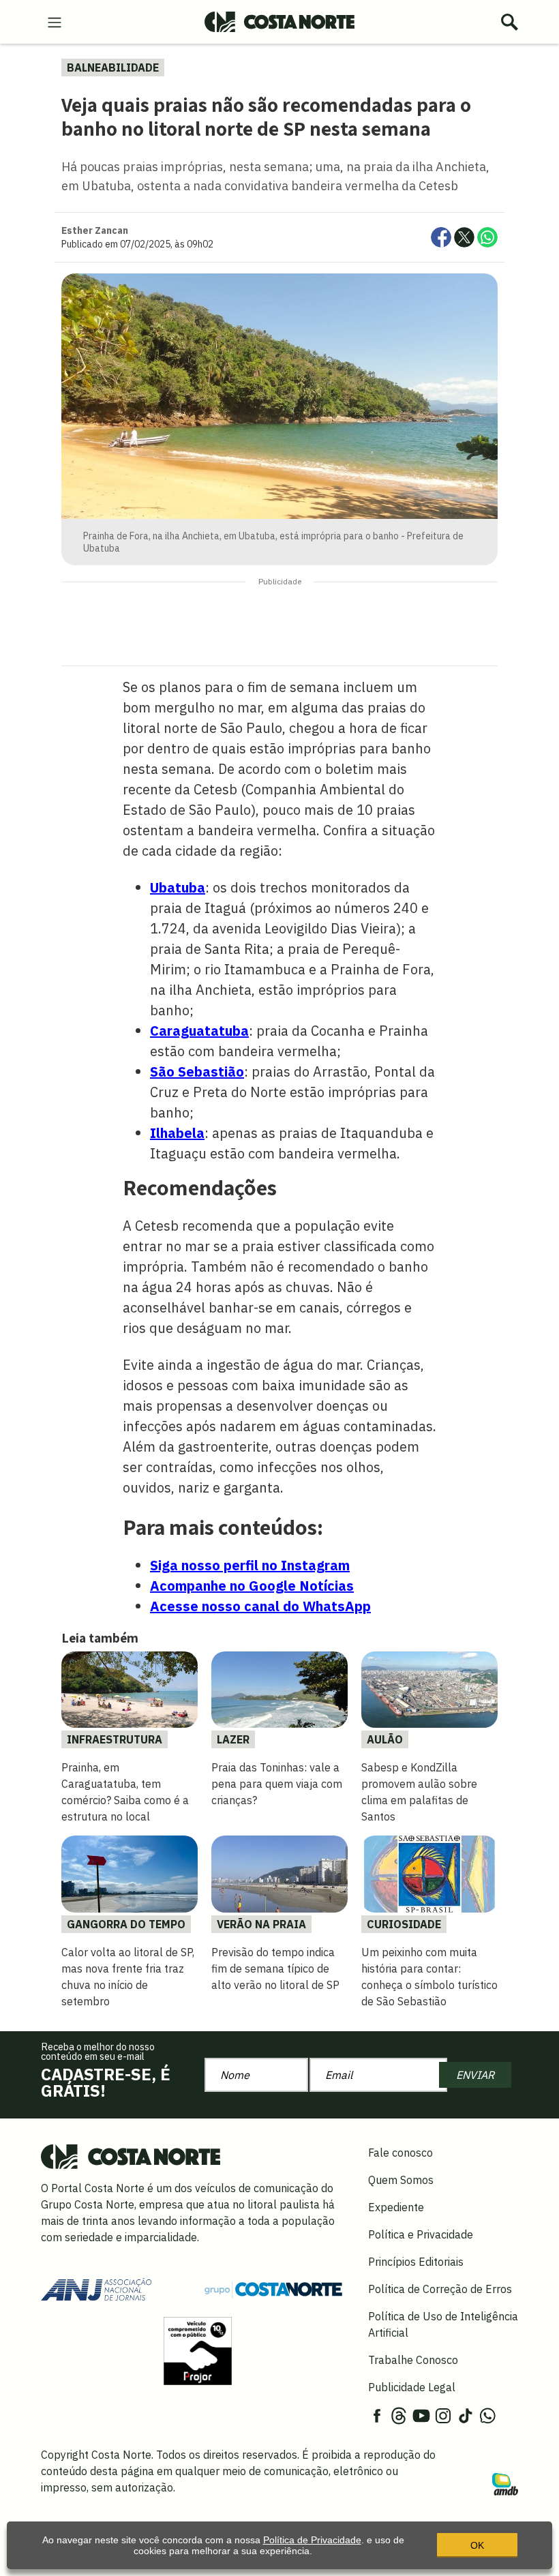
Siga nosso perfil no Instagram (250, 1565)
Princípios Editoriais (416, 2262)
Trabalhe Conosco (413, 2360)
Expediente (396, 2207)
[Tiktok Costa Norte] (466, 2414)
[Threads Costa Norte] (399, 2414)
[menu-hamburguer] (55, 21)
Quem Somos (401, 2180)
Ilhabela (177, 1133)
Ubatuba (178, 887)
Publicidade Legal (412, 2387)
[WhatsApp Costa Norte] (487, 2414)
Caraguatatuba (199, 1031)
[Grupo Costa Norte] (273, 2288)
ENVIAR (475, 2075)
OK (477, 2545)
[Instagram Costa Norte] (443, 2414)
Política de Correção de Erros (440, 2289)
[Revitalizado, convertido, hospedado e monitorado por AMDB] (505, 2483)
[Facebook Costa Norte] (377, 2414)
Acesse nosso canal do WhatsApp (260, 1606)
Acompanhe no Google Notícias (252, 1586)
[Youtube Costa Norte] (421, 2414)
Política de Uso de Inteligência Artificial (443, 2324)
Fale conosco (401, 2153)
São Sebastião (197, 1072)
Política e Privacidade (421, 2234)
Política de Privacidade (312, 2540)
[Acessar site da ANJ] (96, 2288)
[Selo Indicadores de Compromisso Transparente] (198, 2350)
